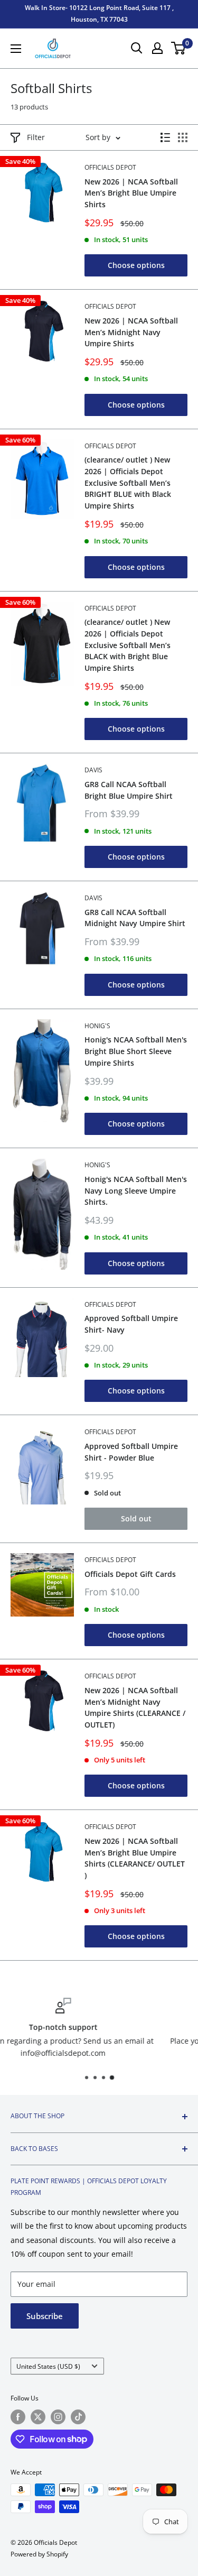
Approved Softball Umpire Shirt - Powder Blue (131, 1452)
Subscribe (45, 2316)
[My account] (157, 48)
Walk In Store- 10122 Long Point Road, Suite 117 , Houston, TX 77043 (99, 13)
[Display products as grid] (183, 137)
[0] (179, 48)
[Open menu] (16, 49)
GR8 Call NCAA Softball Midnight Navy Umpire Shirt (135, 918)
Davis (93, 770)
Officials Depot (110, 167)
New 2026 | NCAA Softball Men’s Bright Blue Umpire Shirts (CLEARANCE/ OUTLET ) (135, 1858)
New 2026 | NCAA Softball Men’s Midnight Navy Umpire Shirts (131, 332)
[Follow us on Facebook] (18, 2417)
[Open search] (137, 48)
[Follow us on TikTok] (78, 2417)
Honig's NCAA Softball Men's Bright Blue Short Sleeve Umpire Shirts (136, 1051)
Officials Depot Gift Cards (130, 1574)
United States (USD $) (48, 2366)
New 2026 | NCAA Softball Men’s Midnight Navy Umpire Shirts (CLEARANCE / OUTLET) (135, 1707)
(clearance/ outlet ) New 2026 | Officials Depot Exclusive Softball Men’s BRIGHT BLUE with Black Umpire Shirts (128, 483)
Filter (36, 137)
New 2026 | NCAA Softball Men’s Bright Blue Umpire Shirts (131, 193)
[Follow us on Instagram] (58, 2417)
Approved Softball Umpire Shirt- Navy (131, 1324)
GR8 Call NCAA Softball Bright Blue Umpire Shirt (129, 790)
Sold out (136, 1518)
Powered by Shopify (39, 2554)
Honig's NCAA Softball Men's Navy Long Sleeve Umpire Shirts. (136, 1190)
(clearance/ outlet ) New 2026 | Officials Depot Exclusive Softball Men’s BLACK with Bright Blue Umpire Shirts (128, 645)
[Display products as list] (165, 137)
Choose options (136, 265)
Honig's (97, 1026)
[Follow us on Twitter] (38, 2417)
